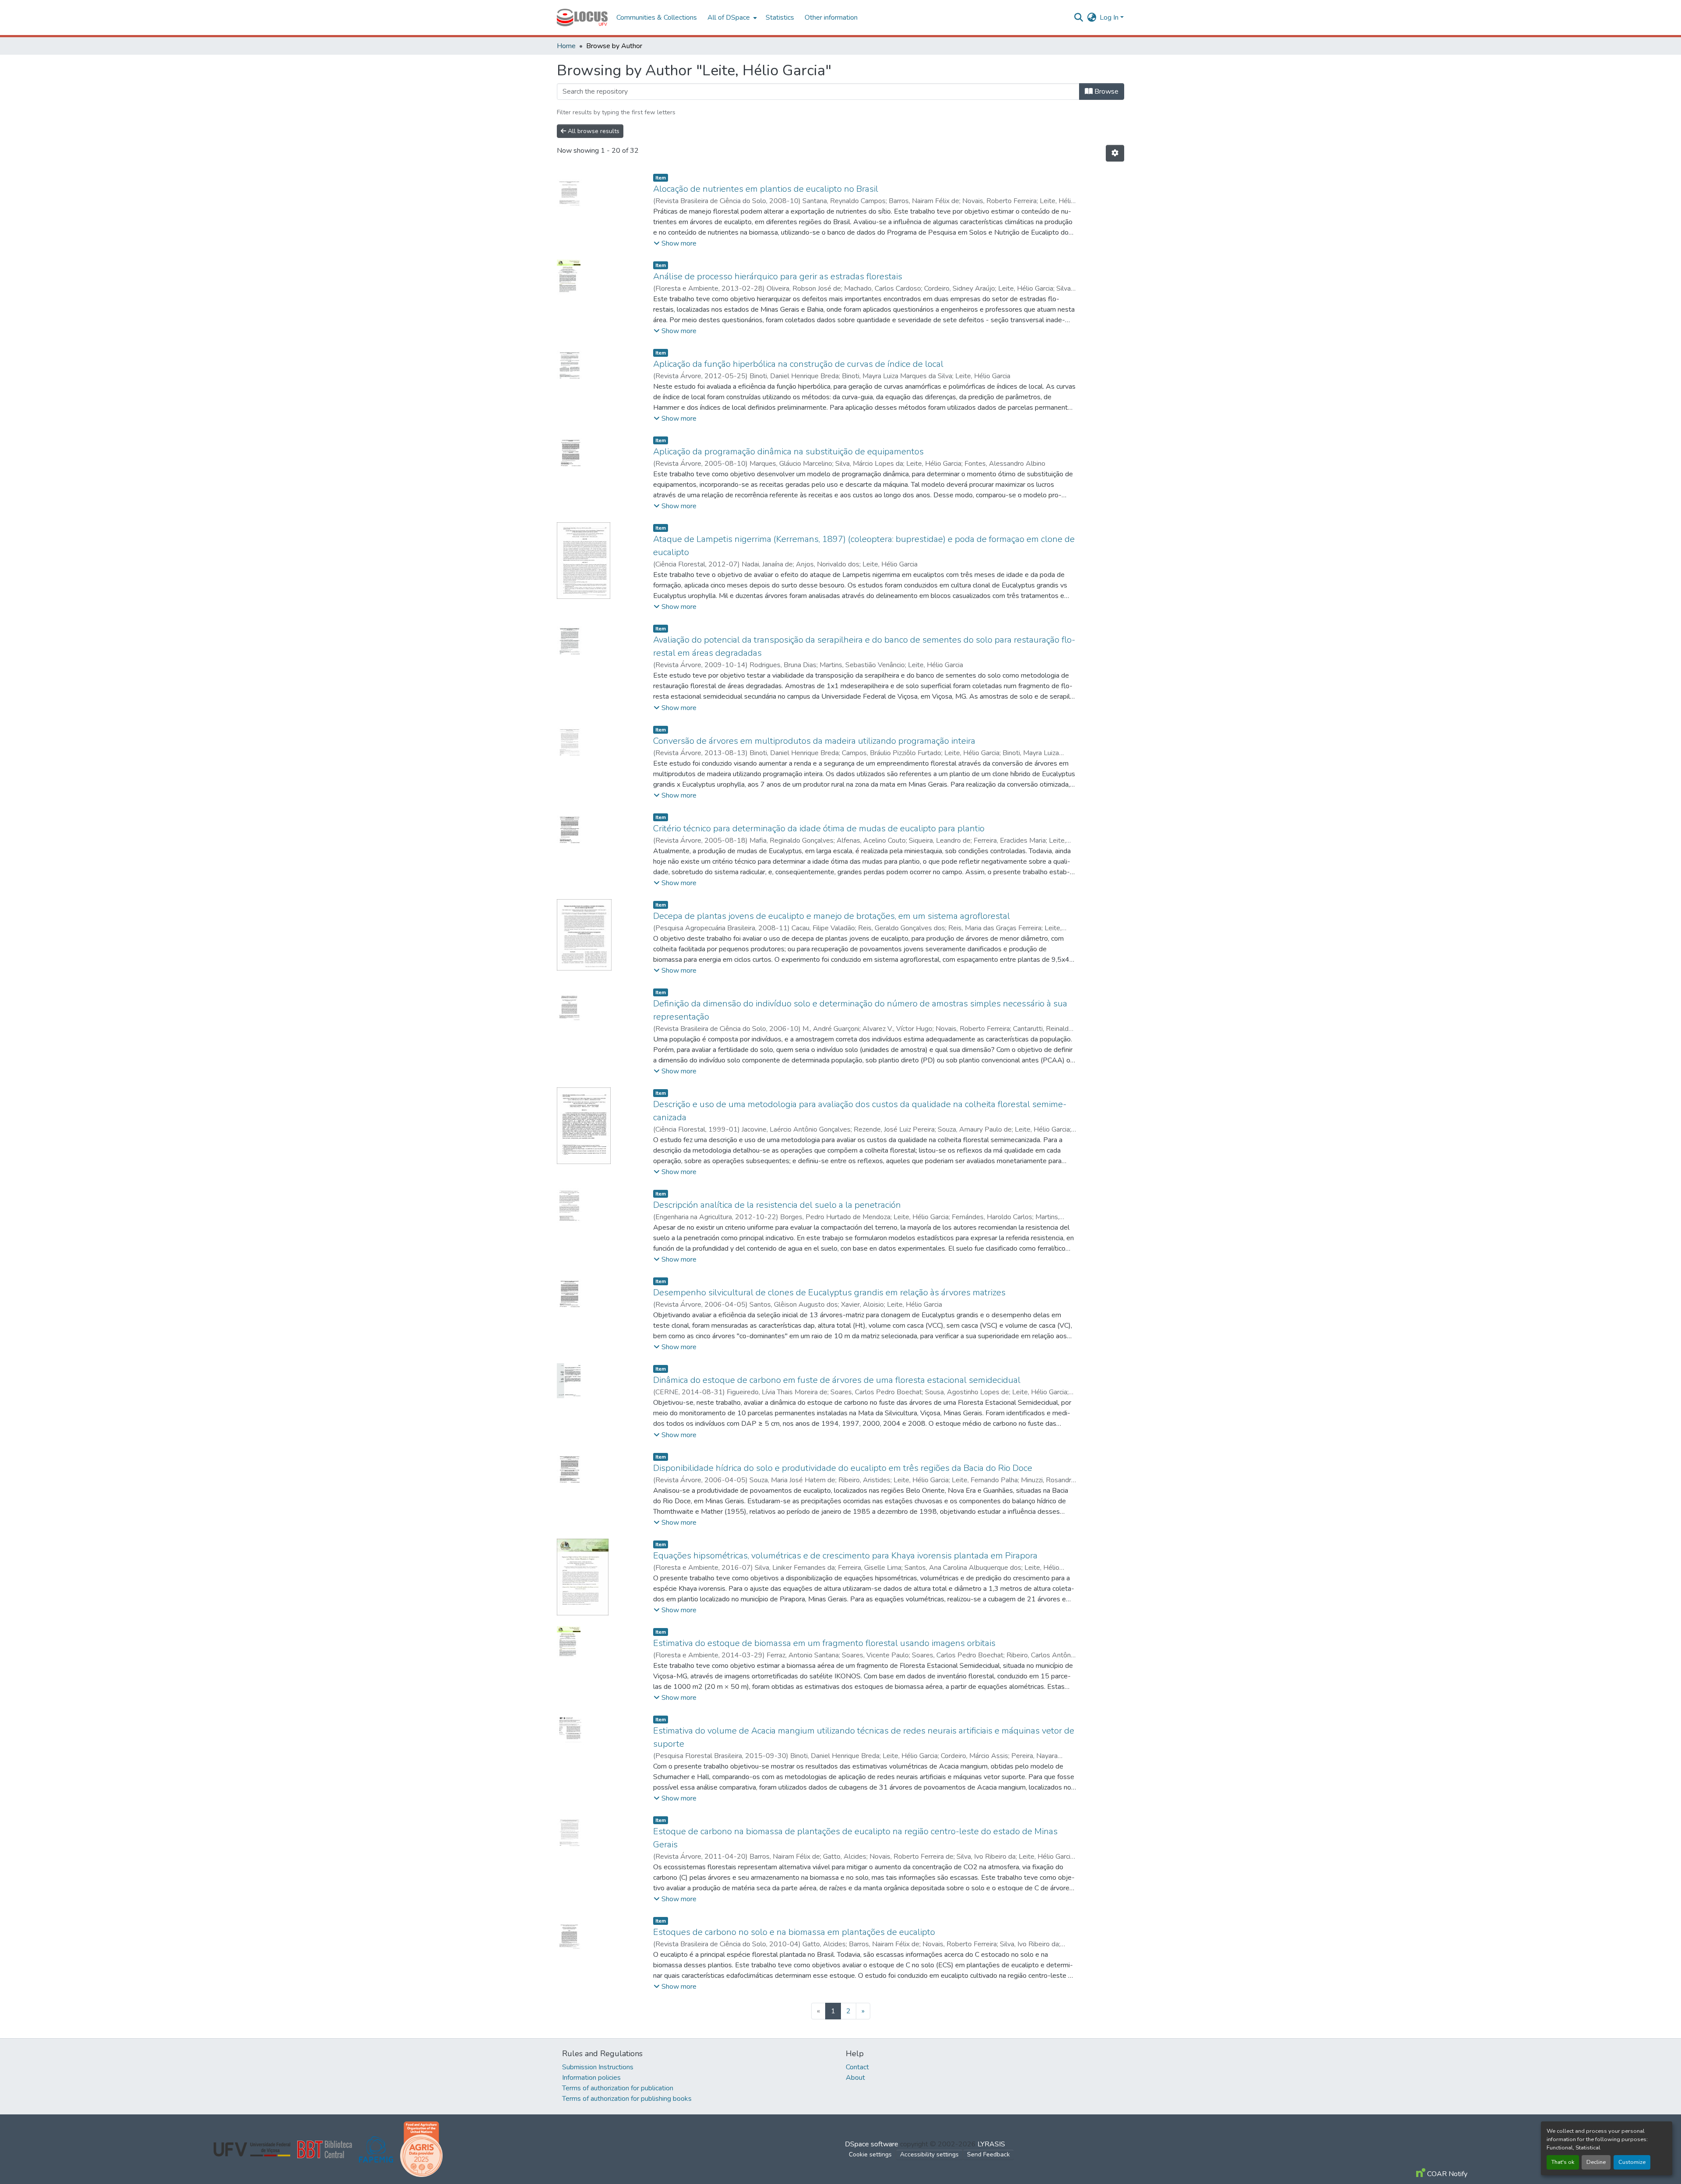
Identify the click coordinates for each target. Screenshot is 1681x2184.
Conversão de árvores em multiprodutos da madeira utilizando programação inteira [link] (814, 741)
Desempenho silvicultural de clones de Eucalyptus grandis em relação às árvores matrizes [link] (829, 1292)
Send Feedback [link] (988, 2154)
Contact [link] (857, 2067)
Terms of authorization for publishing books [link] (627, 2099)
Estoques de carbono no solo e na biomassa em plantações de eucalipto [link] (794, 1932)
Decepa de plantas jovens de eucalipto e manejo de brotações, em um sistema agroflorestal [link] (832, 916)
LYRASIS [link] (991, 2144)
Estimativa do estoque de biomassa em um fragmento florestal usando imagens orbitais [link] (824, 1643)
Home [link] (566, 46)
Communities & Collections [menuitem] (657, 18)
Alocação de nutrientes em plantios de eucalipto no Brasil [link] (766, 189)
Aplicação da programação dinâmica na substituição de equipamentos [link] (788, 452)
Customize (1632, 2162)
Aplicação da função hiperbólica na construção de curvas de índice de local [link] (798, 364)
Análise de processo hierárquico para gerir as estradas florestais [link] (778, 276)
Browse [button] (1106, 91)
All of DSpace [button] (729, 18)
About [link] (855, 2078)
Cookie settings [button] (870, 2154)
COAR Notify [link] (1446, 2174)
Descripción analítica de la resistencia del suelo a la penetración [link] (777, 1205)
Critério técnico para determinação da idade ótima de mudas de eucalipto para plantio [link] (819, 828)
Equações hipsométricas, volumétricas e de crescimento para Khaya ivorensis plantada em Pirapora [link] (845, 1556)
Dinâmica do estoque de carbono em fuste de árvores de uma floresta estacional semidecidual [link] (837, 1380)
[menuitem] (731, 18)
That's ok (1563, 2162)
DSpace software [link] (872, 2144)
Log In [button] (1110, 18)
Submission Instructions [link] (598, 2067)
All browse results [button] (593, 131)
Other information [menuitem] (831, 18)
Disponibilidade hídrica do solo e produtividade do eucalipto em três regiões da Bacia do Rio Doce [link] (843, 1468)
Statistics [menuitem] (780, 18)
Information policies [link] (591, 2078)
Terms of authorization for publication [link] (618, 2088)
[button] (582, 18)
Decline (1596, 2162)
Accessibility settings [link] (929, 2154)
